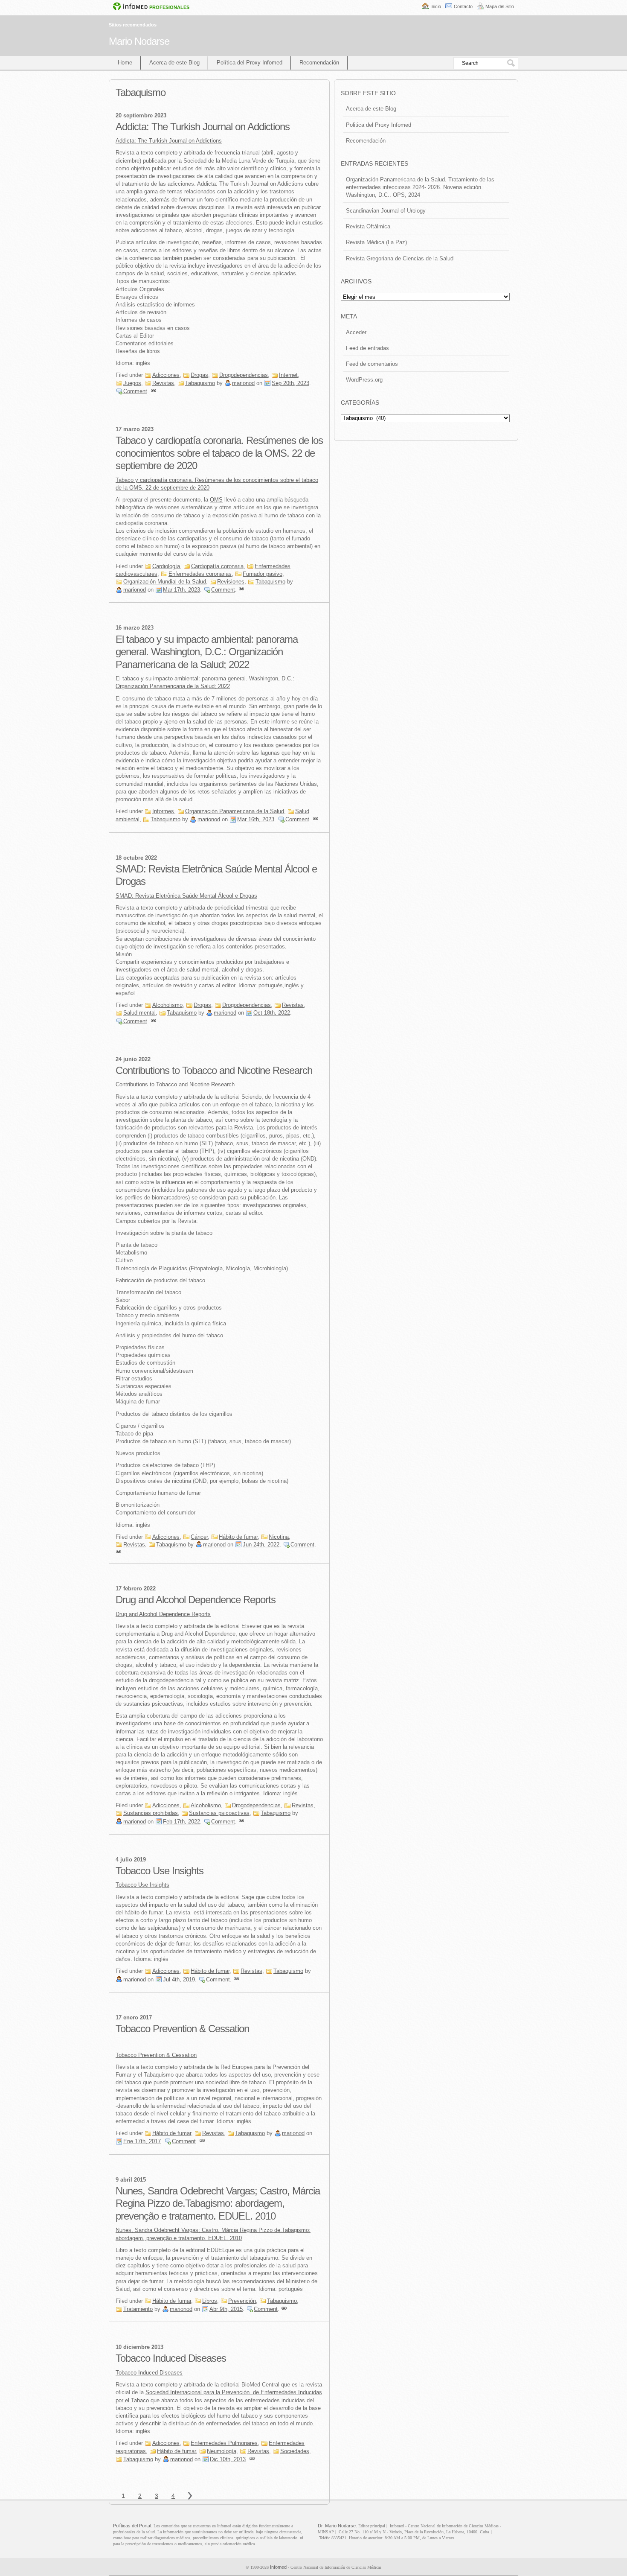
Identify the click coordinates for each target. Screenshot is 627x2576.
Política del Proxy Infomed (250, 63)
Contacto (463, 6)
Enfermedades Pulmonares (224, 2443)
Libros (210, 2301)
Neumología (222, 2451)
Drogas (199, 375)
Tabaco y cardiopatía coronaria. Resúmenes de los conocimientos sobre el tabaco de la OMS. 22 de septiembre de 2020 (219, 453)
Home (125, 63)
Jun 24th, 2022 (261, 1545)
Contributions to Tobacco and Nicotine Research (214, 1070)
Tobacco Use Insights (160, 1871)
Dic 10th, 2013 (228, 2459)
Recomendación (319, 63)
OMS (216, 500)
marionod (243, 383)
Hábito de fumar (238, 1537)
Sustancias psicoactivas (219, 1813)
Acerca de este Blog (174, 63)
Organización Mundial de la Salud (165, 582)
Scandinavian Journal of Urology (386, 211)
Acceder (356, 332)
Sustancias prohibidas (151, 1813)
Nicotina (279, 1537)
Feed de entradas (367, 348)
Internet (288, 375)
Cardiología (166, 566)
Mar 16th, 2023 (256, 819)
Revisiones (231, 582)
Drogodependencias (244, 375)
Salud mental (139, 1013)
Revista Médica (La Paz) (376, 242)
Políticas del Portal (132, 2526)
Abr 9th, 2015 (226, 2309)
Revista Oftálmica (368, 226)
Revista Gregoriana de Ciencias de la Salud (400, 258)
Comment (135, 391)
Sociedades (295, 2451)
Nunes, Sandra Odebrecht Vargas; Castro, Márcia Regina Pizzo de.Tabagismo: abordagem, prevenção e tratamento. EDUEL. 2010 (218, 2203)
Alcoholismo (167, 1005)
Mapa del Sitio (500, 6)
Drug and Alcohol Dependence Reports (196, 1600)
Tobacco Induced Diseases (171, 2358)
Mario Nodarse (139, 41)
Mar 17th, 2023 (181, 590)
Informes (163, 811)
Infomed (278, 2567)
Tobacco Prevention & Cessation (182, 2029)
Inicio (436, 6)
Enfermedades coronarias (200, 574)
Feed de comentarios (372, 364)
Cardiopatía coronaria (217, 566)
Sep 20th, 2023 (290, 383)
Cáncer (199, 1537)
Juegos (132, 383)
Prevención (242, 2301)
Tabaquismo (200, 383)
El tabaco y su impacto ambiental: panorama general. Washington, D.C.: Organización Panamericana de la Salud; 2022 (207, 652)
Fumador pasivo (263, 574)
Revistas (163, 383)
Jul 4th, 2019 (179, 1979)
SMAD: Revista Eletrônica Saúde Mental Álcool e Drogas (186, 896)
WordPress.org (364, 380)
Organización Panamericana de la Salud (235, 811)
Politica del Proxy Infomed (379, 125)
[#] (154, 391)
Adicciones (166, 375)
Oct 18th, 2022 (272, 1013)
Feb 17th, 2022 (181, 1822)
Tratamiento (138, 2309)
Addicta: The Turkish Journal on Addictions (203, 127)
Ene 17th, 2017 (142, 2141)
